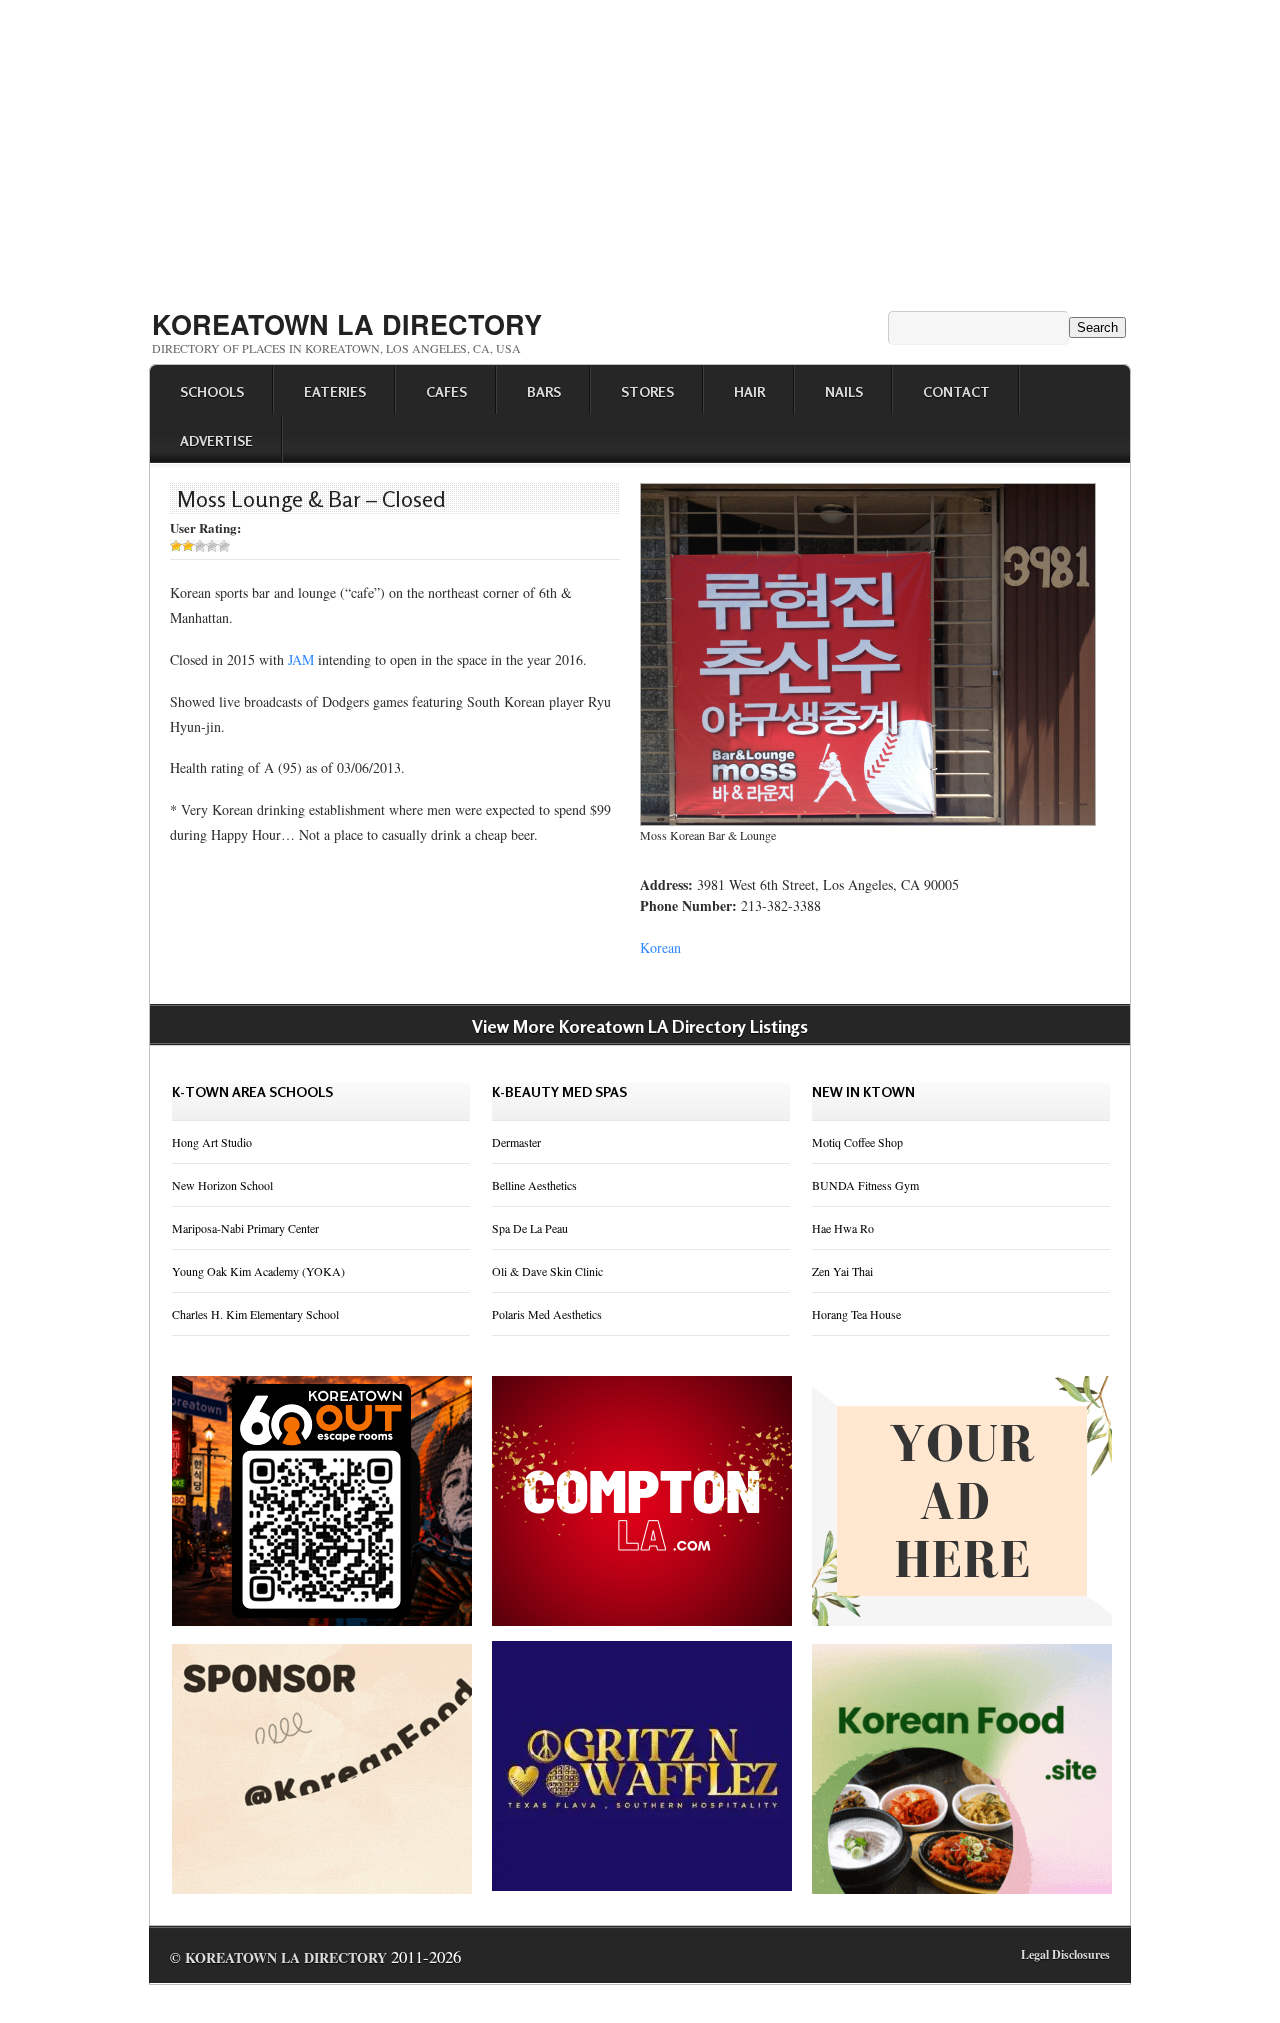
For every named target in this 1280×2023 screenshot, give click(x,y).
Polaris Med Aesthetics (547, 1314)
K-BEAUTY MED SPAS (559, 1091)
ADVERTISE (216, 440)
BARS (544, 391)
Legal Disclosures (1065, 1954)
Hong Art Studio (212, 1142)
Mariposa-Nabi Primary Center (245, 1228)
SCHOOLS (212, 391)
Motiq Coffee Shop (857, 1142)
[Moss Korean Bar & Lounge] (868, 821)
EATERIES (335, 391)
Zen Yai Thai (842, 1271)
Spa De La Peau (530, 1228)
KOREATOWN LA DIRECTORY (347, 324)
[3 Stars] (200, 546)
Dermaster (516, 1142)
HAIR (749, 391)
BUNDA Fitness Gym (865, 1185)
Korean (660, 947)
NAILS (844, 391)
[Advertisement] (640, 148)
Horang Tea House (856, 1314)
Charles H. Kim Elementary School (255, 1314)
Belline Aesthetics (534, 1185)
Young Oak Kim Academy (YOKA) (258, 1271)
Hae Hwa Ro (843, 1228)
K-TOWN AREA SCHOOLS (252, 1091)
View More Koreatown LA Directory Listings (640, 1026)
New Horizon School (222, 1185)
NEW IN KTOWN (863, 1091)
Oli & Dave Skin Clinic (547, 1271)
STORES (647, 391)
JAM (301, 659)
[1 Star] (176, 546)
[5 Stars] (224, 546)
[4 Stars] (212, 546)
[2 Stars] (188, 546)
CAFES (446, 391)
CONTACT (956, 391)
